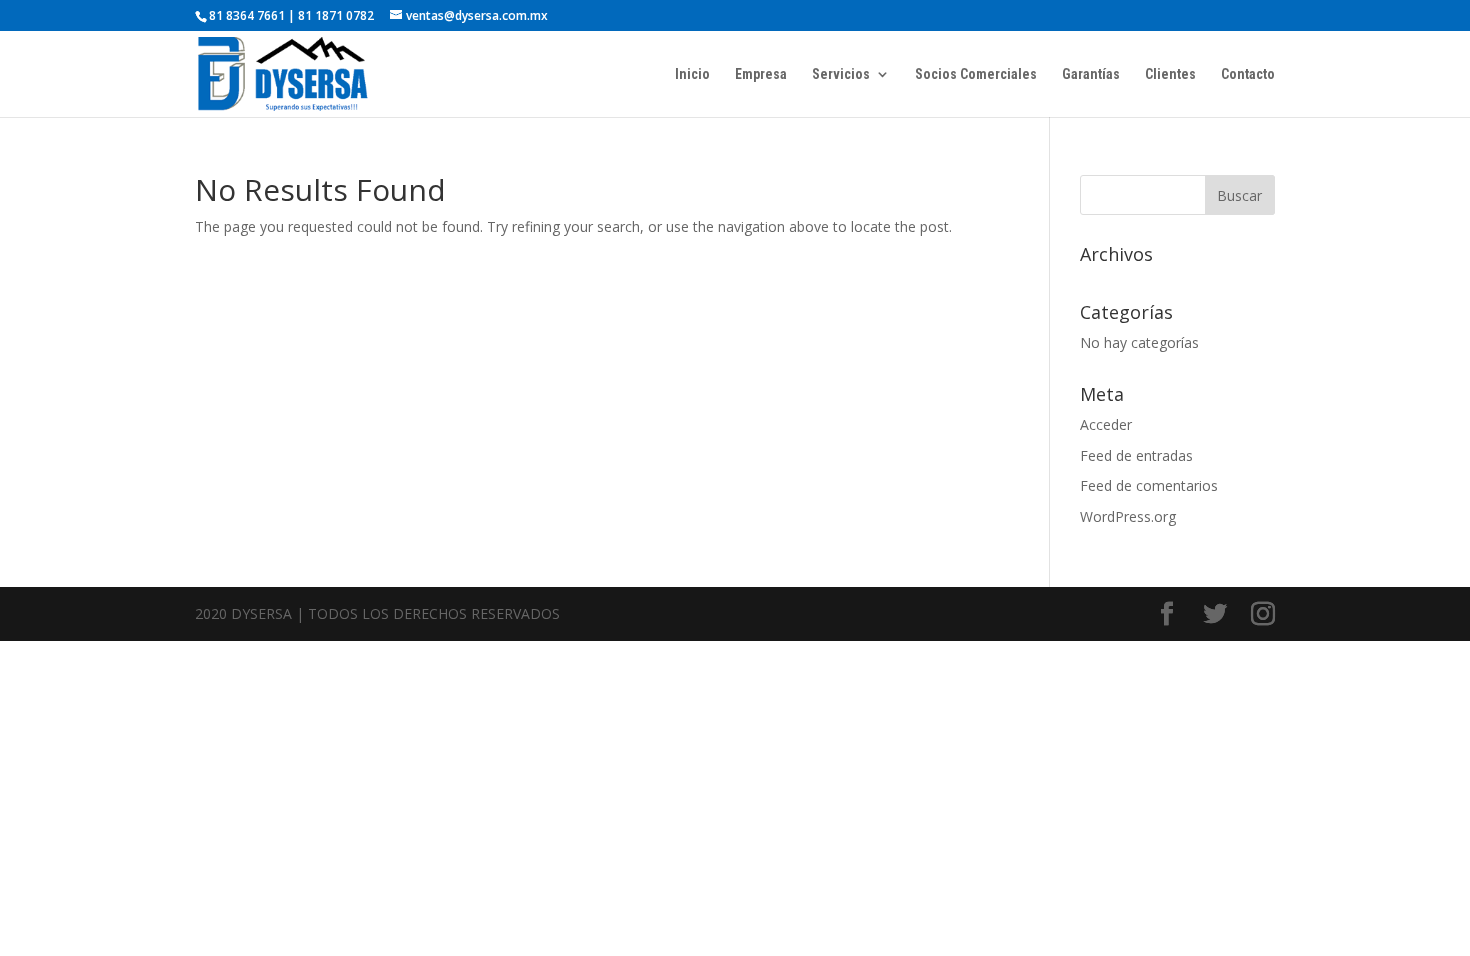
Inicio (692, 74)
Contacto (1248, 74)
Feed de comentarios (1149, 485)
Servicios (841, 74)
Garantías (1091, 74)
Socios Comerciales (976, 74)
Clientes (1170, 74)
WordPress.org (1128, 516)
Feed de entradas (1136, 455)
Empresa (761, 74)
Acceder (1106, 424)
